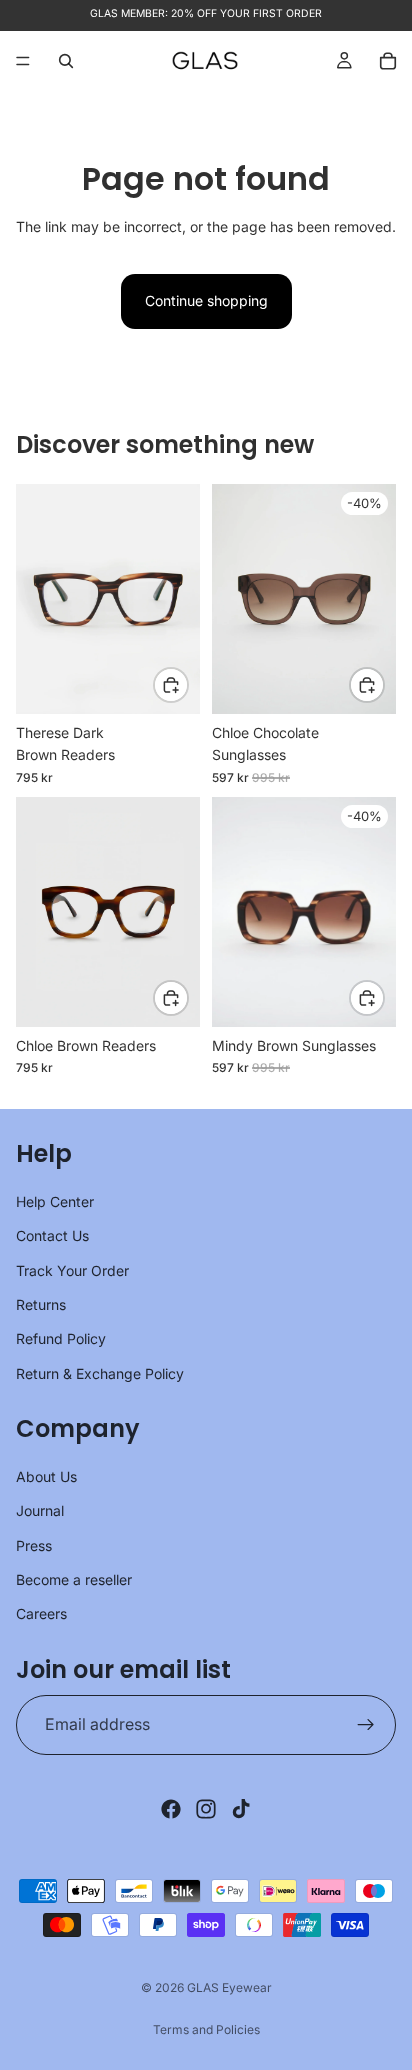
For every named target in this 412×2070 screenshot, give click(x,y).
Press (34, 1545)
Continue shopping (206, 300)
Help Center (55, 1201)
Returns (41, 1304)
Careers (41, 1614)
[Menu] (23, 61)
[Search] (66, 61)
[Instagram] (206, 1809)
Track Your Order (72, 1270)
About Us (46, 1476)
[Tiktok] (241, 1809)
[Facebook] (171, 1809)
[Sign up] (366, 1725)
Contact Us (52, 1235)
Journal (40, 1511)
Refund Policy (61, 1339)
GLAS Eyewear (229, 1987)
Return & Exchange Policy (100, 1373)
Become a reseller (74, 1579)
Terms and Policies (206, 2029)
